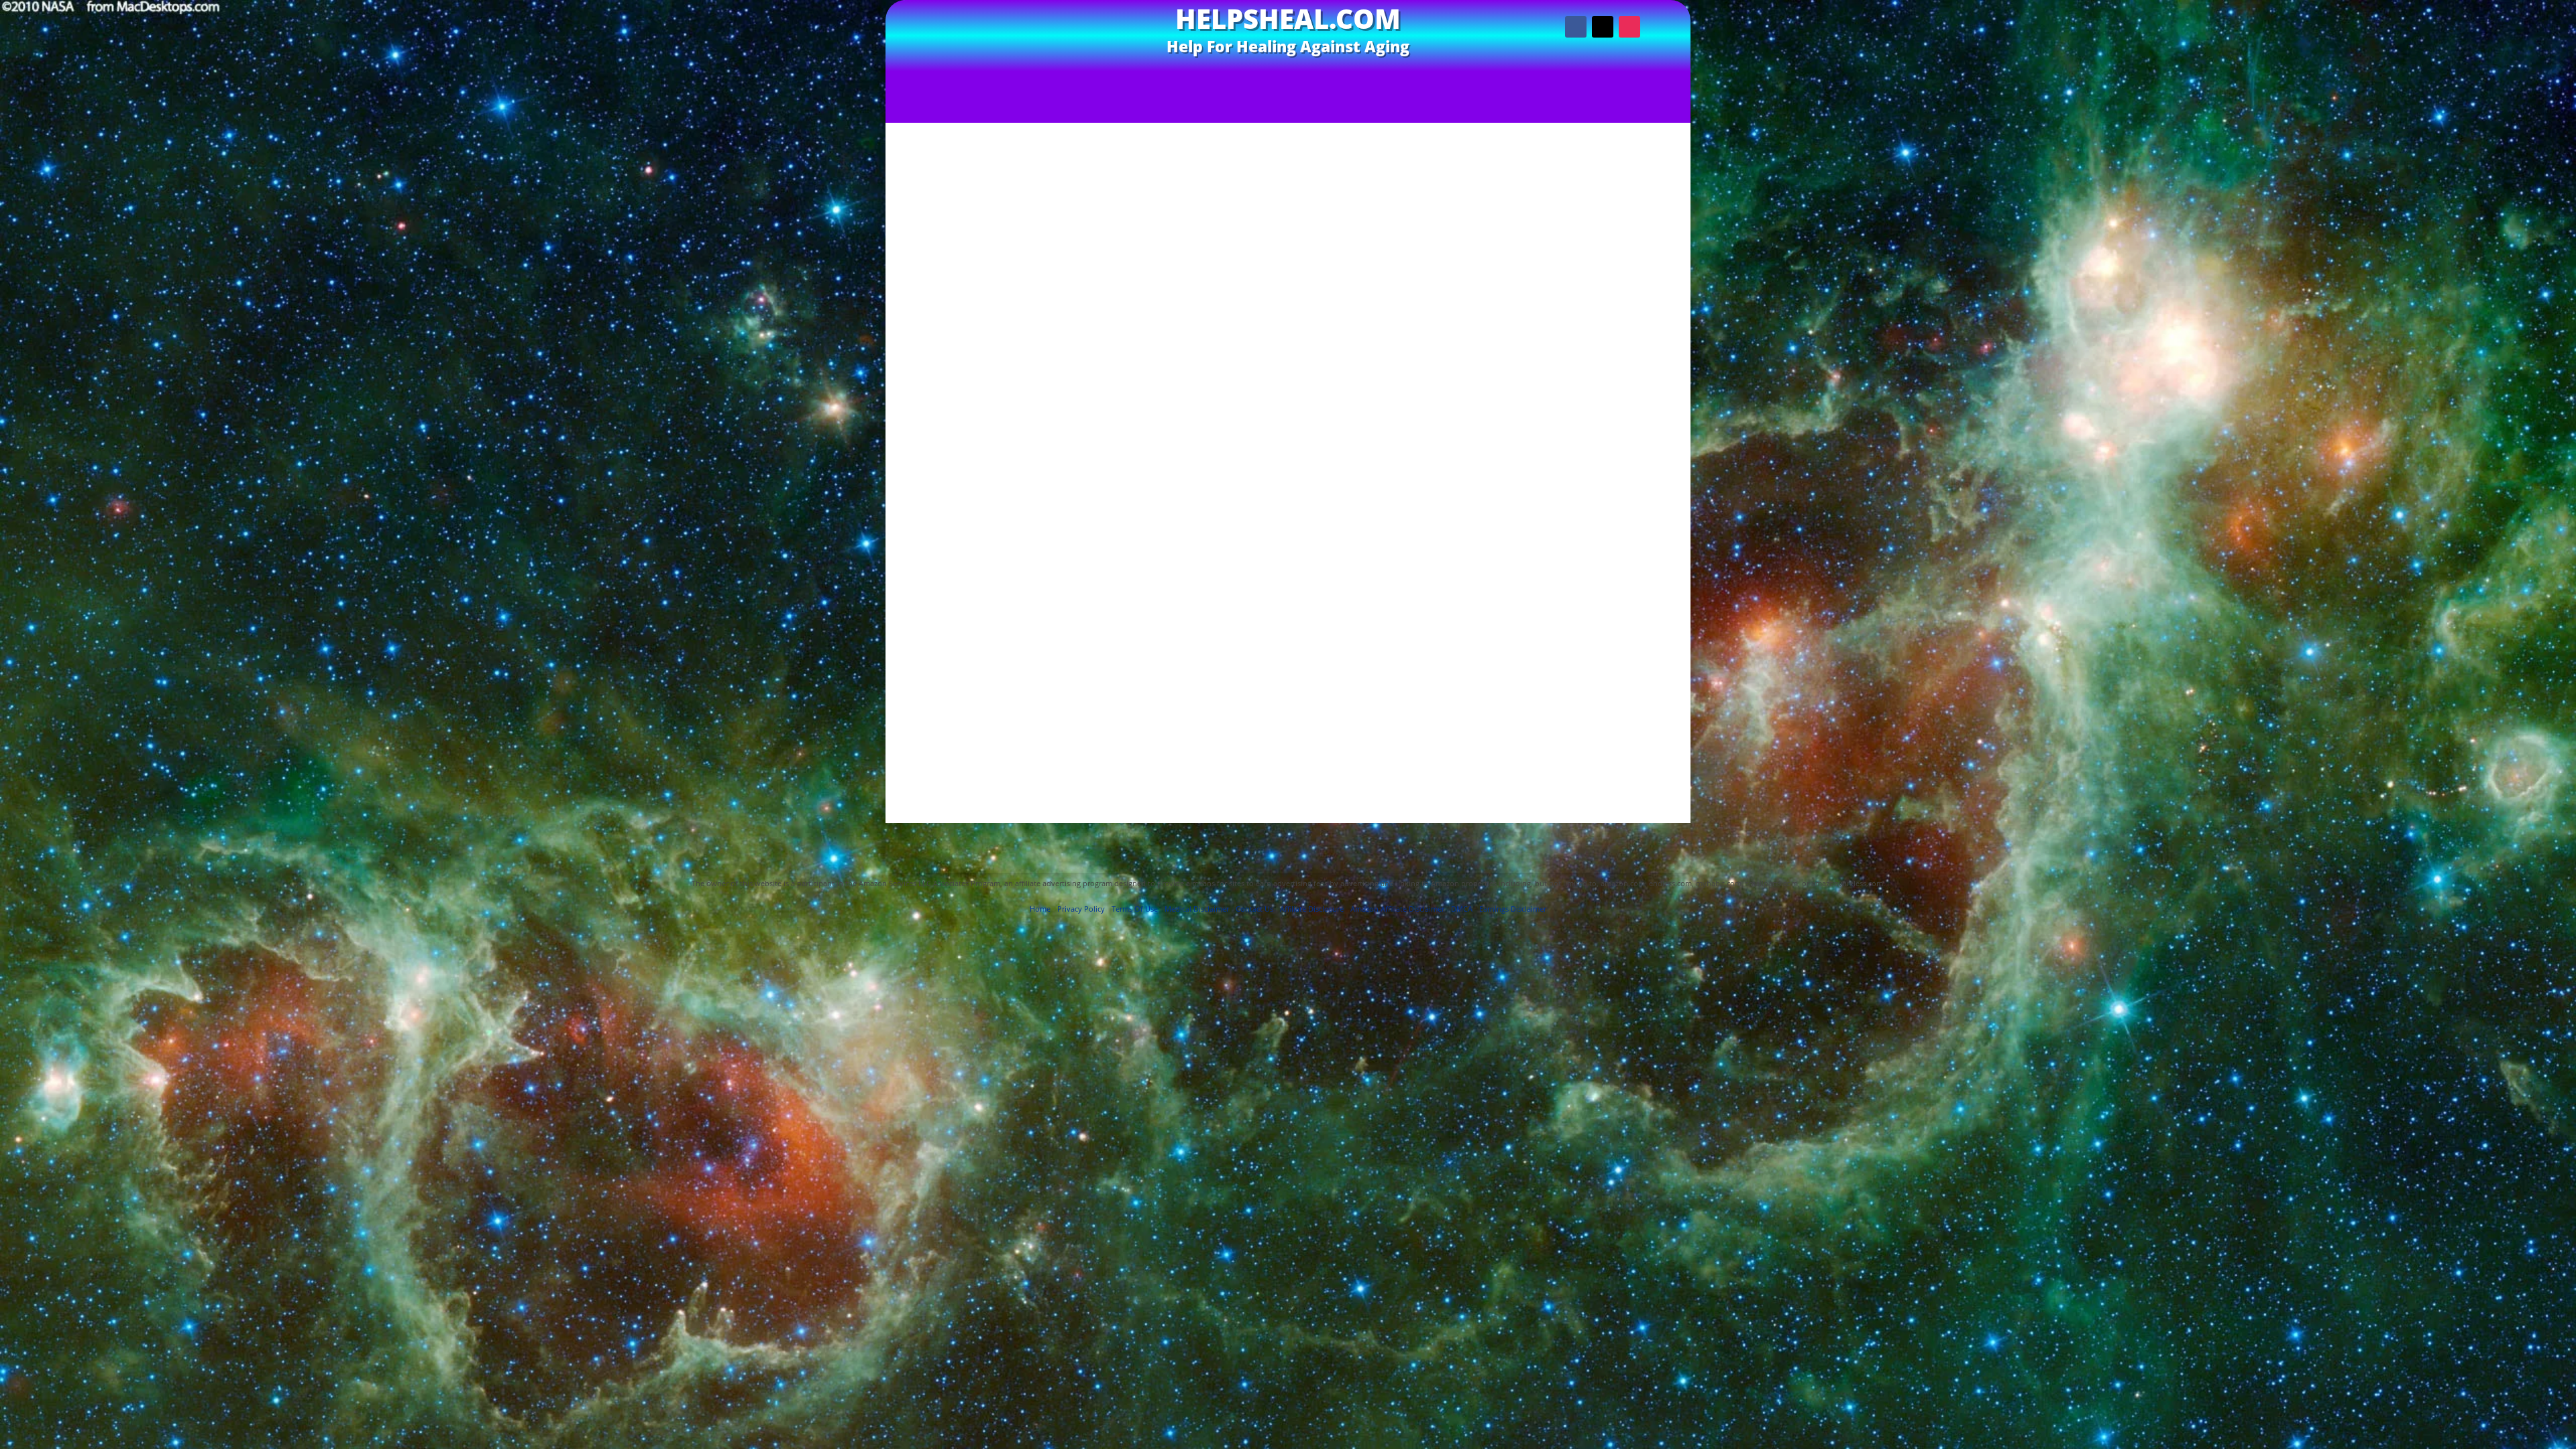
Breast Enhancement (1608, 459)
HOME (1083, 78)
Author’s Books (1229, 78)
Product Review (1608, 562)
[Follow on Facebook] (1576, 27)
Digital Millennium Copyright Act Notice (1288, 849)
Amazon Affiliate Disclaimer (1244, 829)
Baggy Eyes (1608, 408)
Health (1608, 498)
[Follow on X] (1603, 27)
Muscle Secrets (1608, 550)
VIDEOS (1137, 78)
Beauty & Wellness (1608, 446)
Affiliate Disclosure (1560, 829)
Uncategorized (1608, 601)
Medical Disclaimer (1462, 829)
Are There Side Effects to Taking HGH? (1608, 320)
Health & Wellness (1608, 511)
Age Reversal (1608, 395)
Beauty (1608, 421)
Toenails (1608, 588)
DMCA (1462, 909)
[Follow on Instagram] (1629, 27)
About (1470, 78)
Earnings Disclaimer (1363, 829)
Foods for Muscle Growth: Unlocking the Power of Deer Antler (1608, 272)
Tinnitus (1608, 575)
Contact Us (1408, 78)
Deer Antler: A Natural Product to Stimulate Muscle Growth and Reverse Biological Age (1397, 104)
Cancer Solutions (1608, 472)
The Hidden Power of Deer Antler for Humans (1002, 104)
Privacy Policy (1138, 829)
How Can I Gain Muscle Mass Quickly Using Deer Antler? (1608, 303)
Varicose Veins (1608, 614)
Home (1040, 909)
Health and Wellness (1608, 524)
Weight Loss (1608, 627)
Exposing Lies (1325, 78)
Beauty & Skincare (1608, 434)
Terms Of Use (1065, 829)
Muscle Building (1608, 536)
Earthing (1608, 485)
